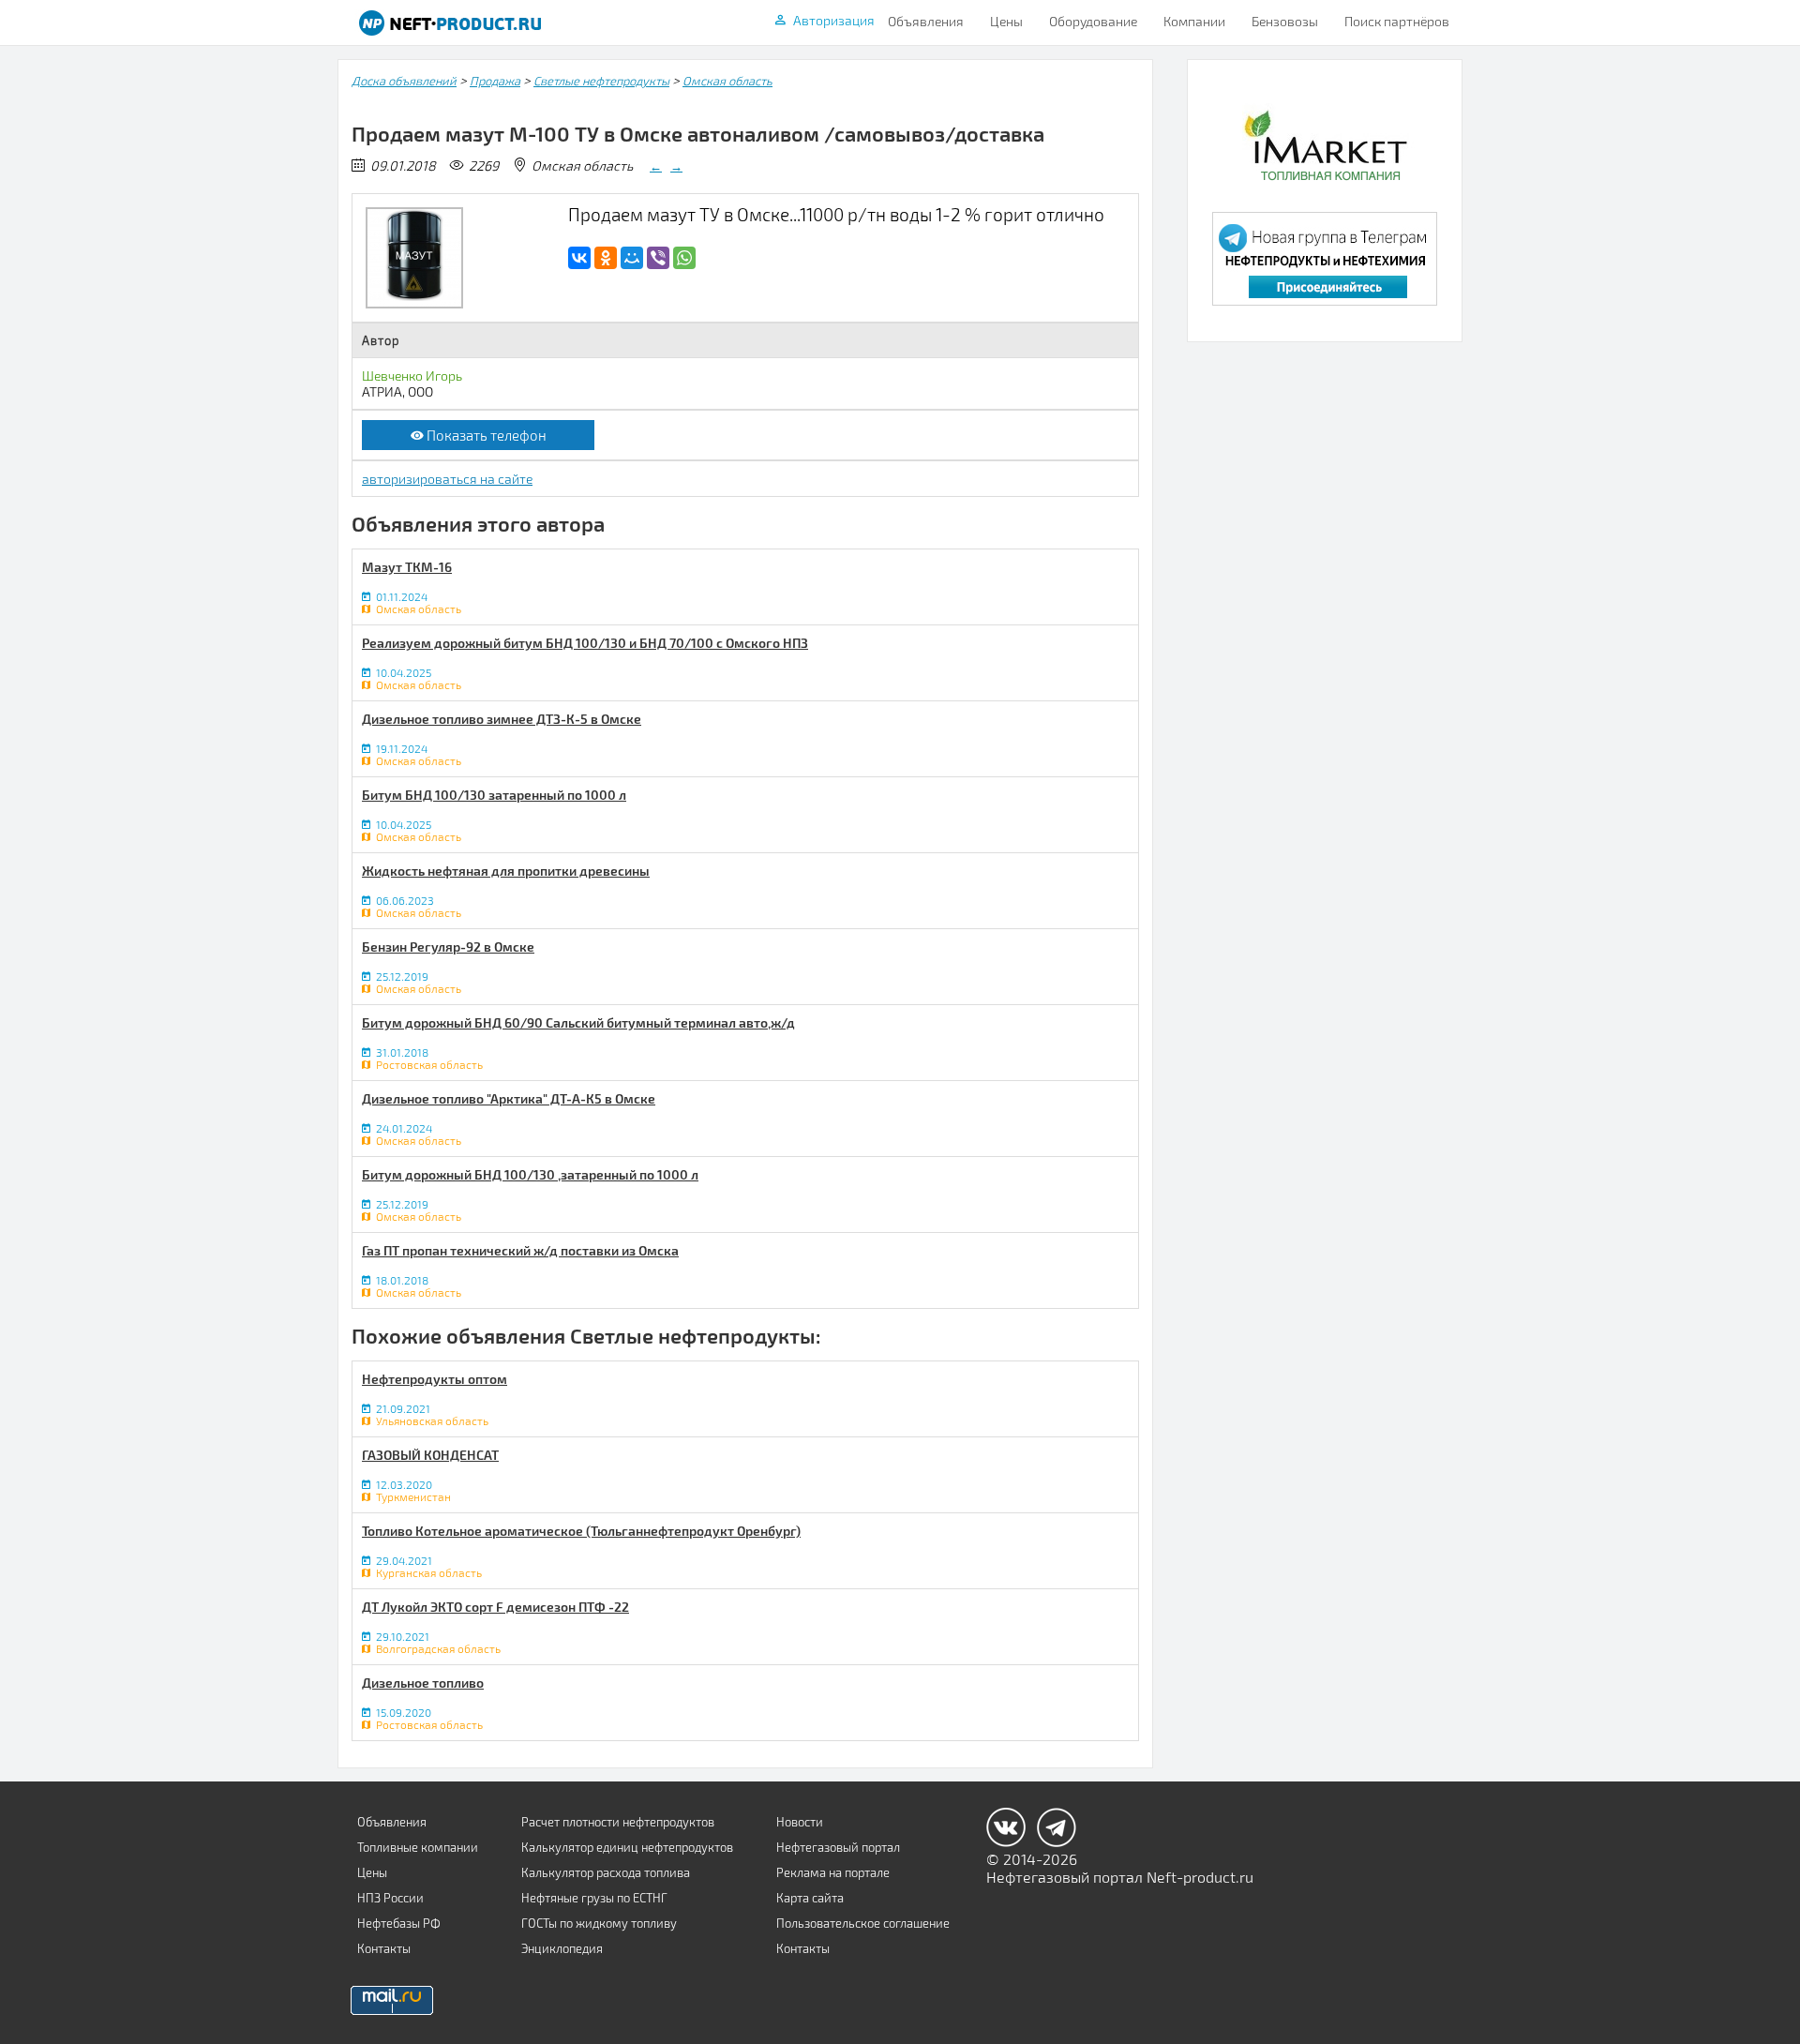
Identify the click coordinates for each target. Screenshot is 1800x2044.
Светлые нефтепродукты (601, 81)
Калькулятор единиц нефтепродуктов (627, 1847)
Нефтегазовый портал (838, 1847)
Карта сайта (810, 1898)
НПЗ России (390, 1898)
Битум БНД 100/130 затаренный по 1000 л (494, 795)
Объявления (926, 21)
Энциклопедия (562, 1948)
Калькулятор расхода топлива (606, 1872)
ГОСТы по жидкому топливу (599, 1923)
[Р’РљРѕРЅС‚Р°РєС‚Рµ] (579, 258)
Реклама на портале (833, 1872)
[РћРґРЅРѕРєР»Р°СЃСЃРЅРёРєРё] (606, 258)
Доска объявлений (404, 81)
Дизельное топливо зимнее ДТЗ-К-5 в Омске (502, 719)
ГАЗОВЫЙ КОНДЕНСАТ (430, 1455)
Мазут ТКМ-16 (407, 567)
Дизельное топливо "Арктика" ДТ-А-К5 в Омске (509, 1098)
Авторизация (834, 20)
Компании (1194, 21)
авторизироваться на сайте (447, 479)
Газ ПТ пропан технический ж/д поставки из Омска (520, 1250)
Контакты (384, 1948)
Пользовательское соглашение (863, 1923)
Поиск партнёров (1397, 21)
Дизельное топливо (423, 1683)
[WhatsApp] (684, 258)
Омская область (727, 81)
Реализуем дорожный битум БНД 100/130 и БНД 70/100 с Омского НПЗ (585, 643)
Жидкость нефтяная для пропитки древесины (506, 871)
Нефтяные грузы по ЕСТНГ (594, 1898)
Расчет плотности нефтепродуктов (618, 1822)
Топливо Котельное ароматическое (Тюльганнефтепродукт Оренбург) (581, 1531)
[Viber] (658, 258)
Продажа (495, 81)
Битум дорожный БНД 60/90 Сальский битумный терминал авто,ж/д (578, 1022)
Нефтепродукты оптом (435, 1379)
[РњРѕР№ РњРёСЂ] (632, 258)
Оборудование (1093, 21)
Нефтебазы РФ (399, 1923)
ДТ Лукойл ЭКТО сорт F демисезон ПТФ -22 (495, 1607)
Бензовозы (1285, 21)
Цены (1006, 21)
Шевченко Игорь (412, 376)
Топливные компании (418, 1847)
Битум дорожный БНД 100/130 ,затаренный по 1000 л (530, 1174)
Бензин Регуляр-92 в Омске (448, 947)
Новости (800, 1822)
